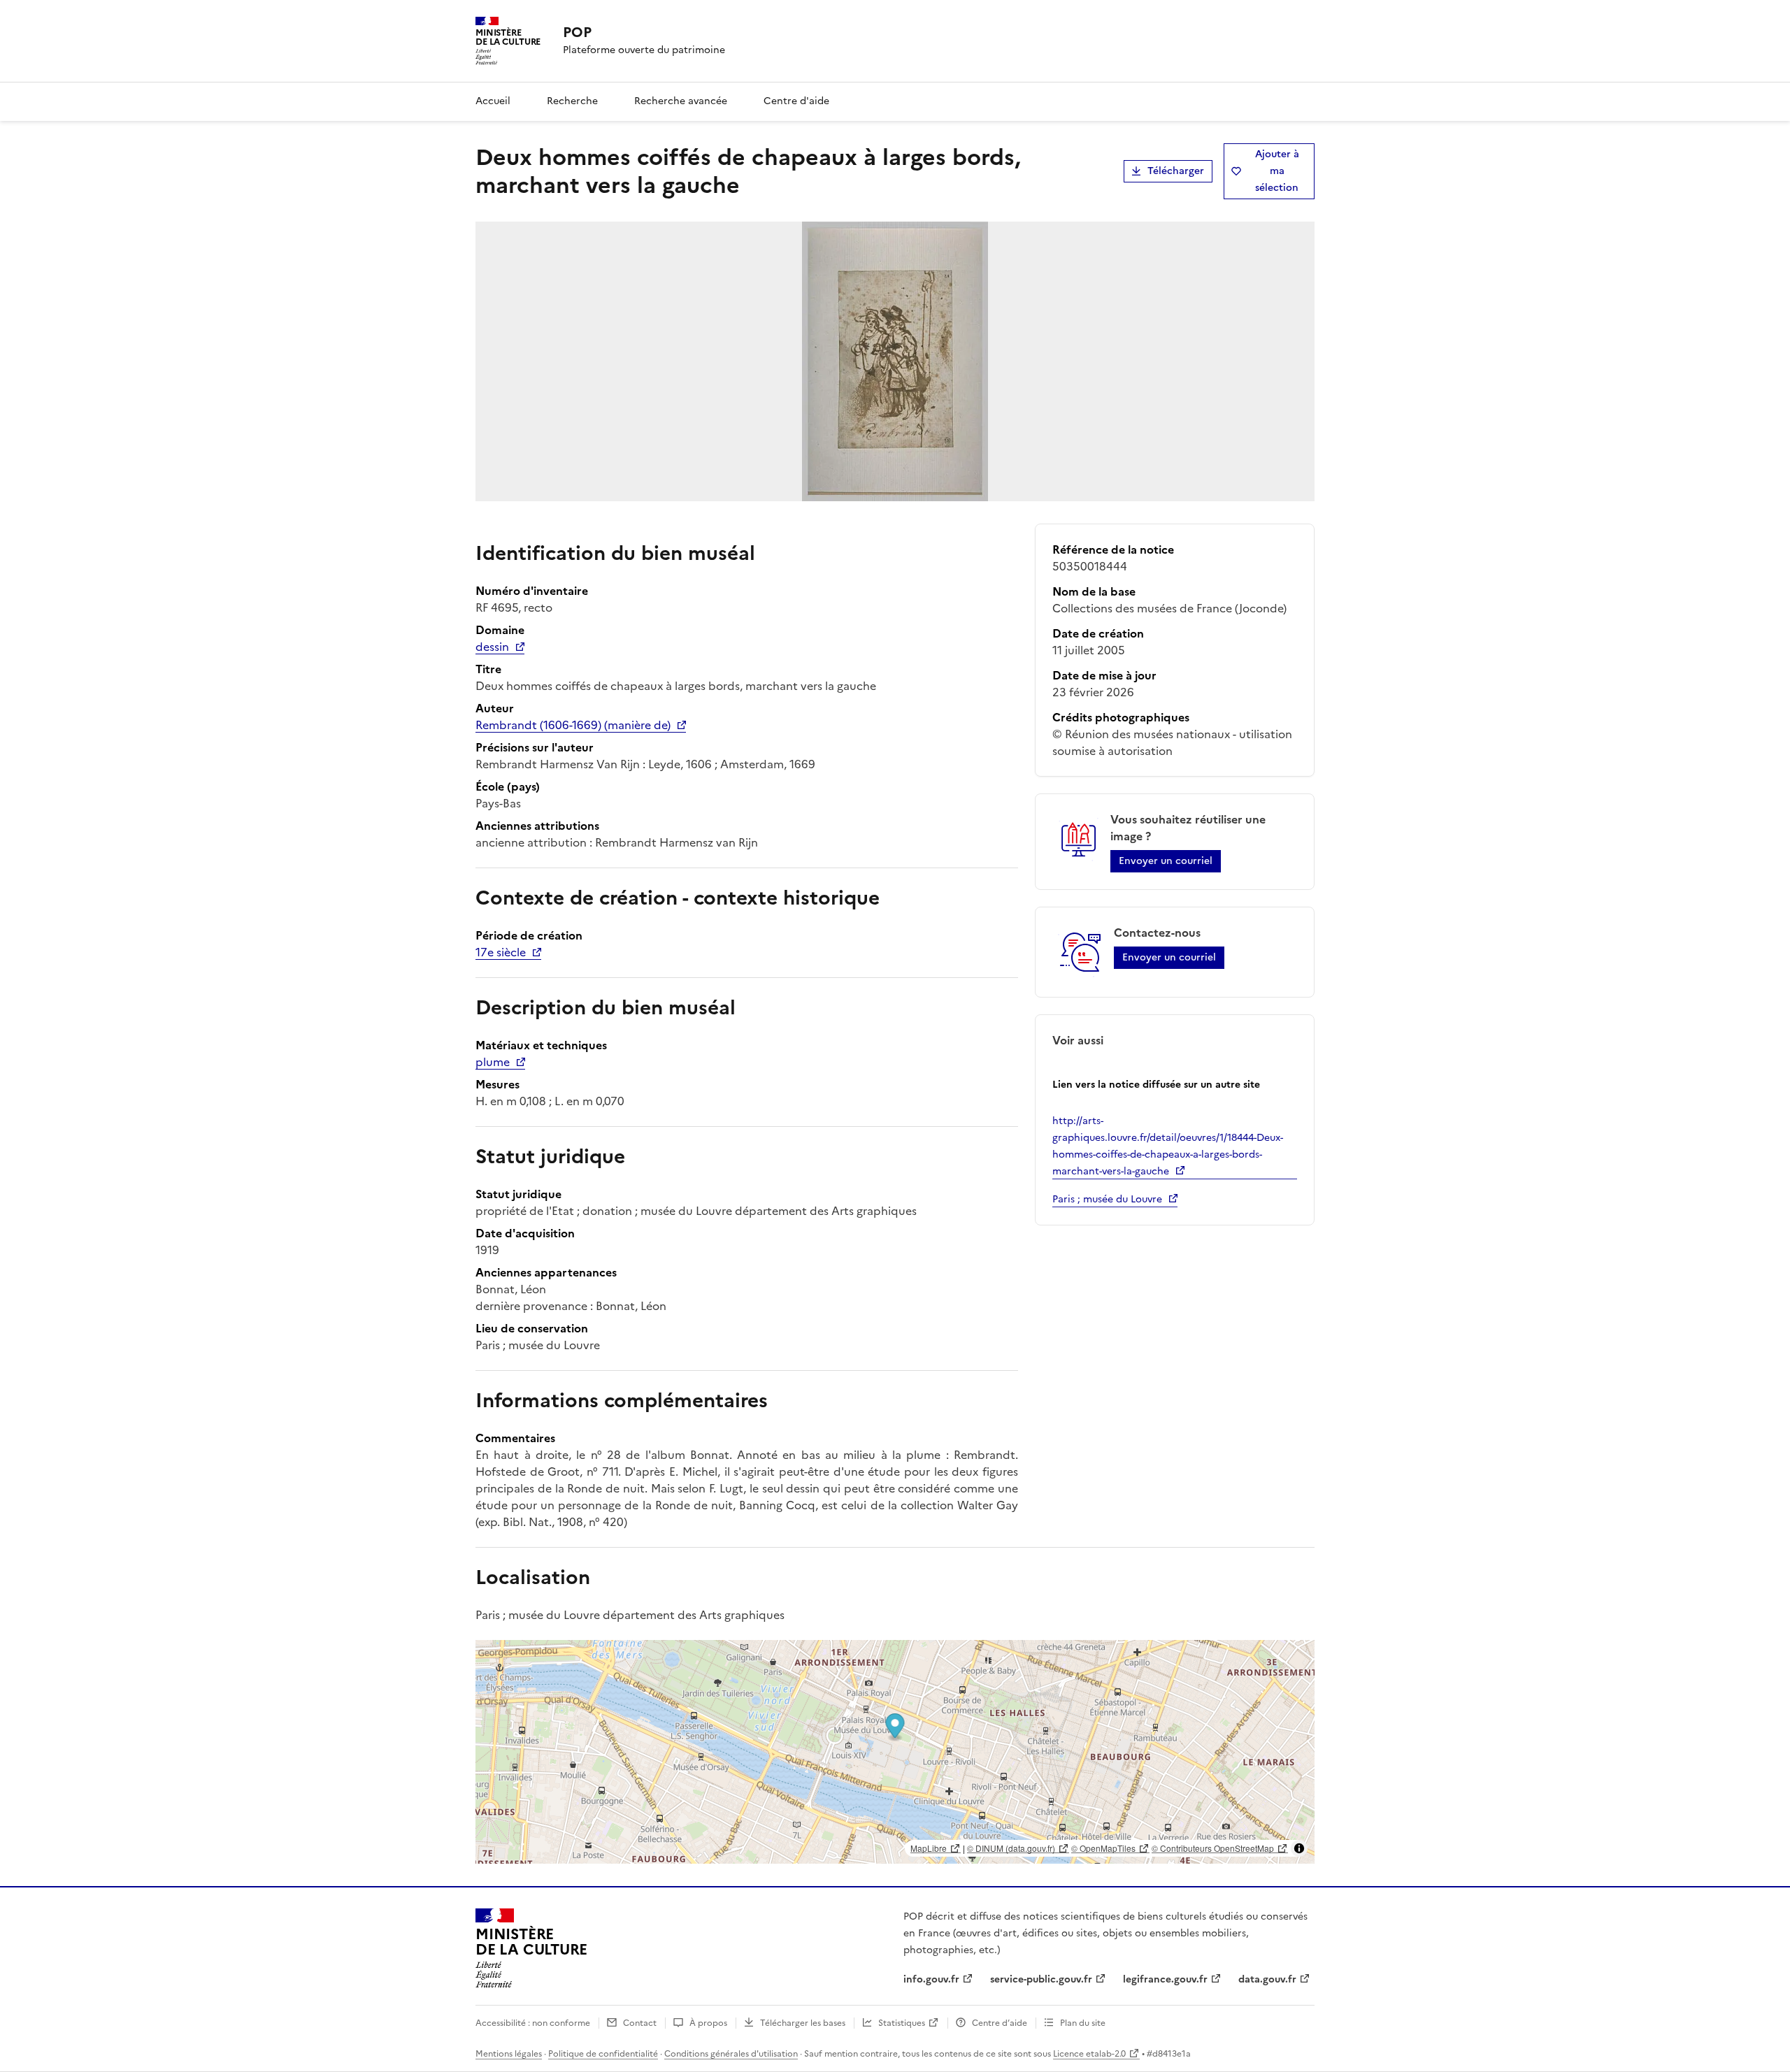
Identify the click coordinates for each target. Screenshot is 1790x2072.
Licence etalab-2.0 (1089, 2054)
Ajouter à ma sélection (1277, 171)
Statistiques (902, 2023)
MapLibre (929, 1848)
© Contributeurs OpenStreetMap (1213, 1848)
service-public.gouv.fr (1041, 1979)
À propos (708, 2023)
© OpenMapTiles (1103, 1848)
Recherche (572, 101)
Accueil (493, 101)
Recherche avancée (681, 101)
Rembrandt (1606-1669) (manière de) (573, 725)
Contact (640, 2023)
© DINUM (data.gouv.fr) (1011, 1848)
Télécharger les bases (803, 2023)
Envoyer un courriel (1166, 861)
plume (493, 1062)
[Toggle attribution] (1299, 1848)
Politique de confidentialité (603, 2054)
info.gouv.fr (931, 1979)
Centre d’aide (1000, 2023)
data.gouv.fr (1267, 1979)
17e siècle (501, 952)
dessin (492, 647)
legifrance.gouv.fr (1165, 1979)
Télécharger (1176, 171)
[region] (895, 1752)
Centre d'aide (796, 101)
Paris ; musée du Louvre (1107, 1199)
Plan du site (1083, 2023)
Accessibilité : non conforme (533, 2023)
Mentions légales (509, 2054)
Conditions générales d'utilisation (731, 2054)
